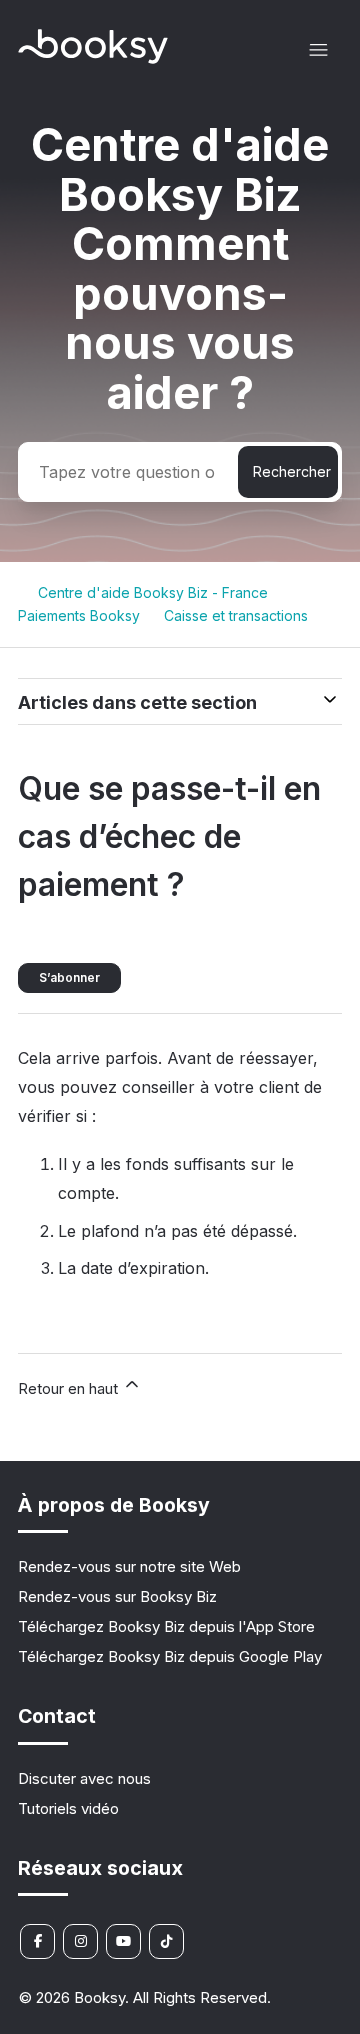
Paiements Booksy (79, 615)
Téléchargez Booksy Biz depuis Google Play (170, 1656)
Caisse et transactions (236, 615)
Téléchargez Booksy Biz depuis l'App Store (166, 1626)
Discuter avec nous (84, 1778)
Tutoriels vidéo (68, 1808)
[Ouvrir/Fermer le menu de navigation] (318, 50)
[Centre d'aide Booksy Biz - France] (93, 58)
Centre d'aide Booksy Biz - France (153, 592)
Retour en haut (70, 1388)
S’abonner (69, 977)
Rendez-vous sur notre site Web (129, 1566)
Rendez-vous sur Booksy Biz (117, 1596)
